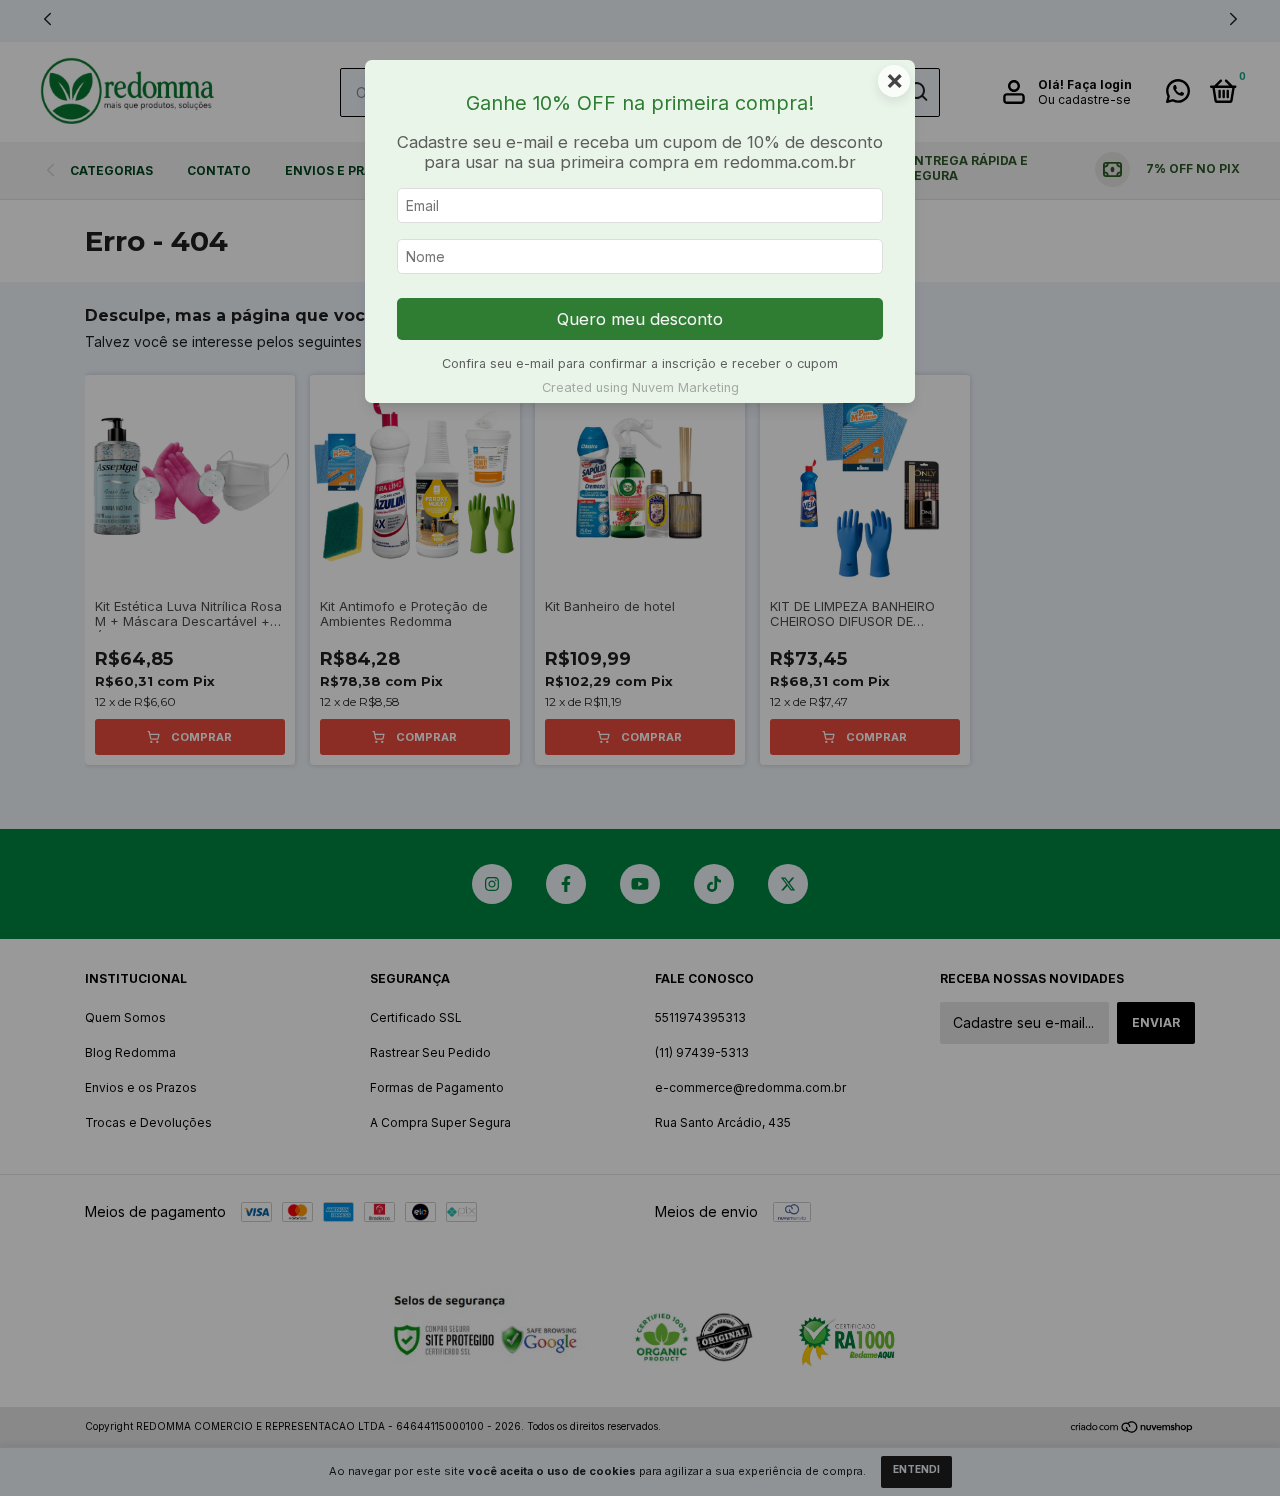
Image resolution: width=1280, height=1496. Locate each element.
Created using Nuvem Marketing (640, 387)
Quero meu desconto (640, 319)
